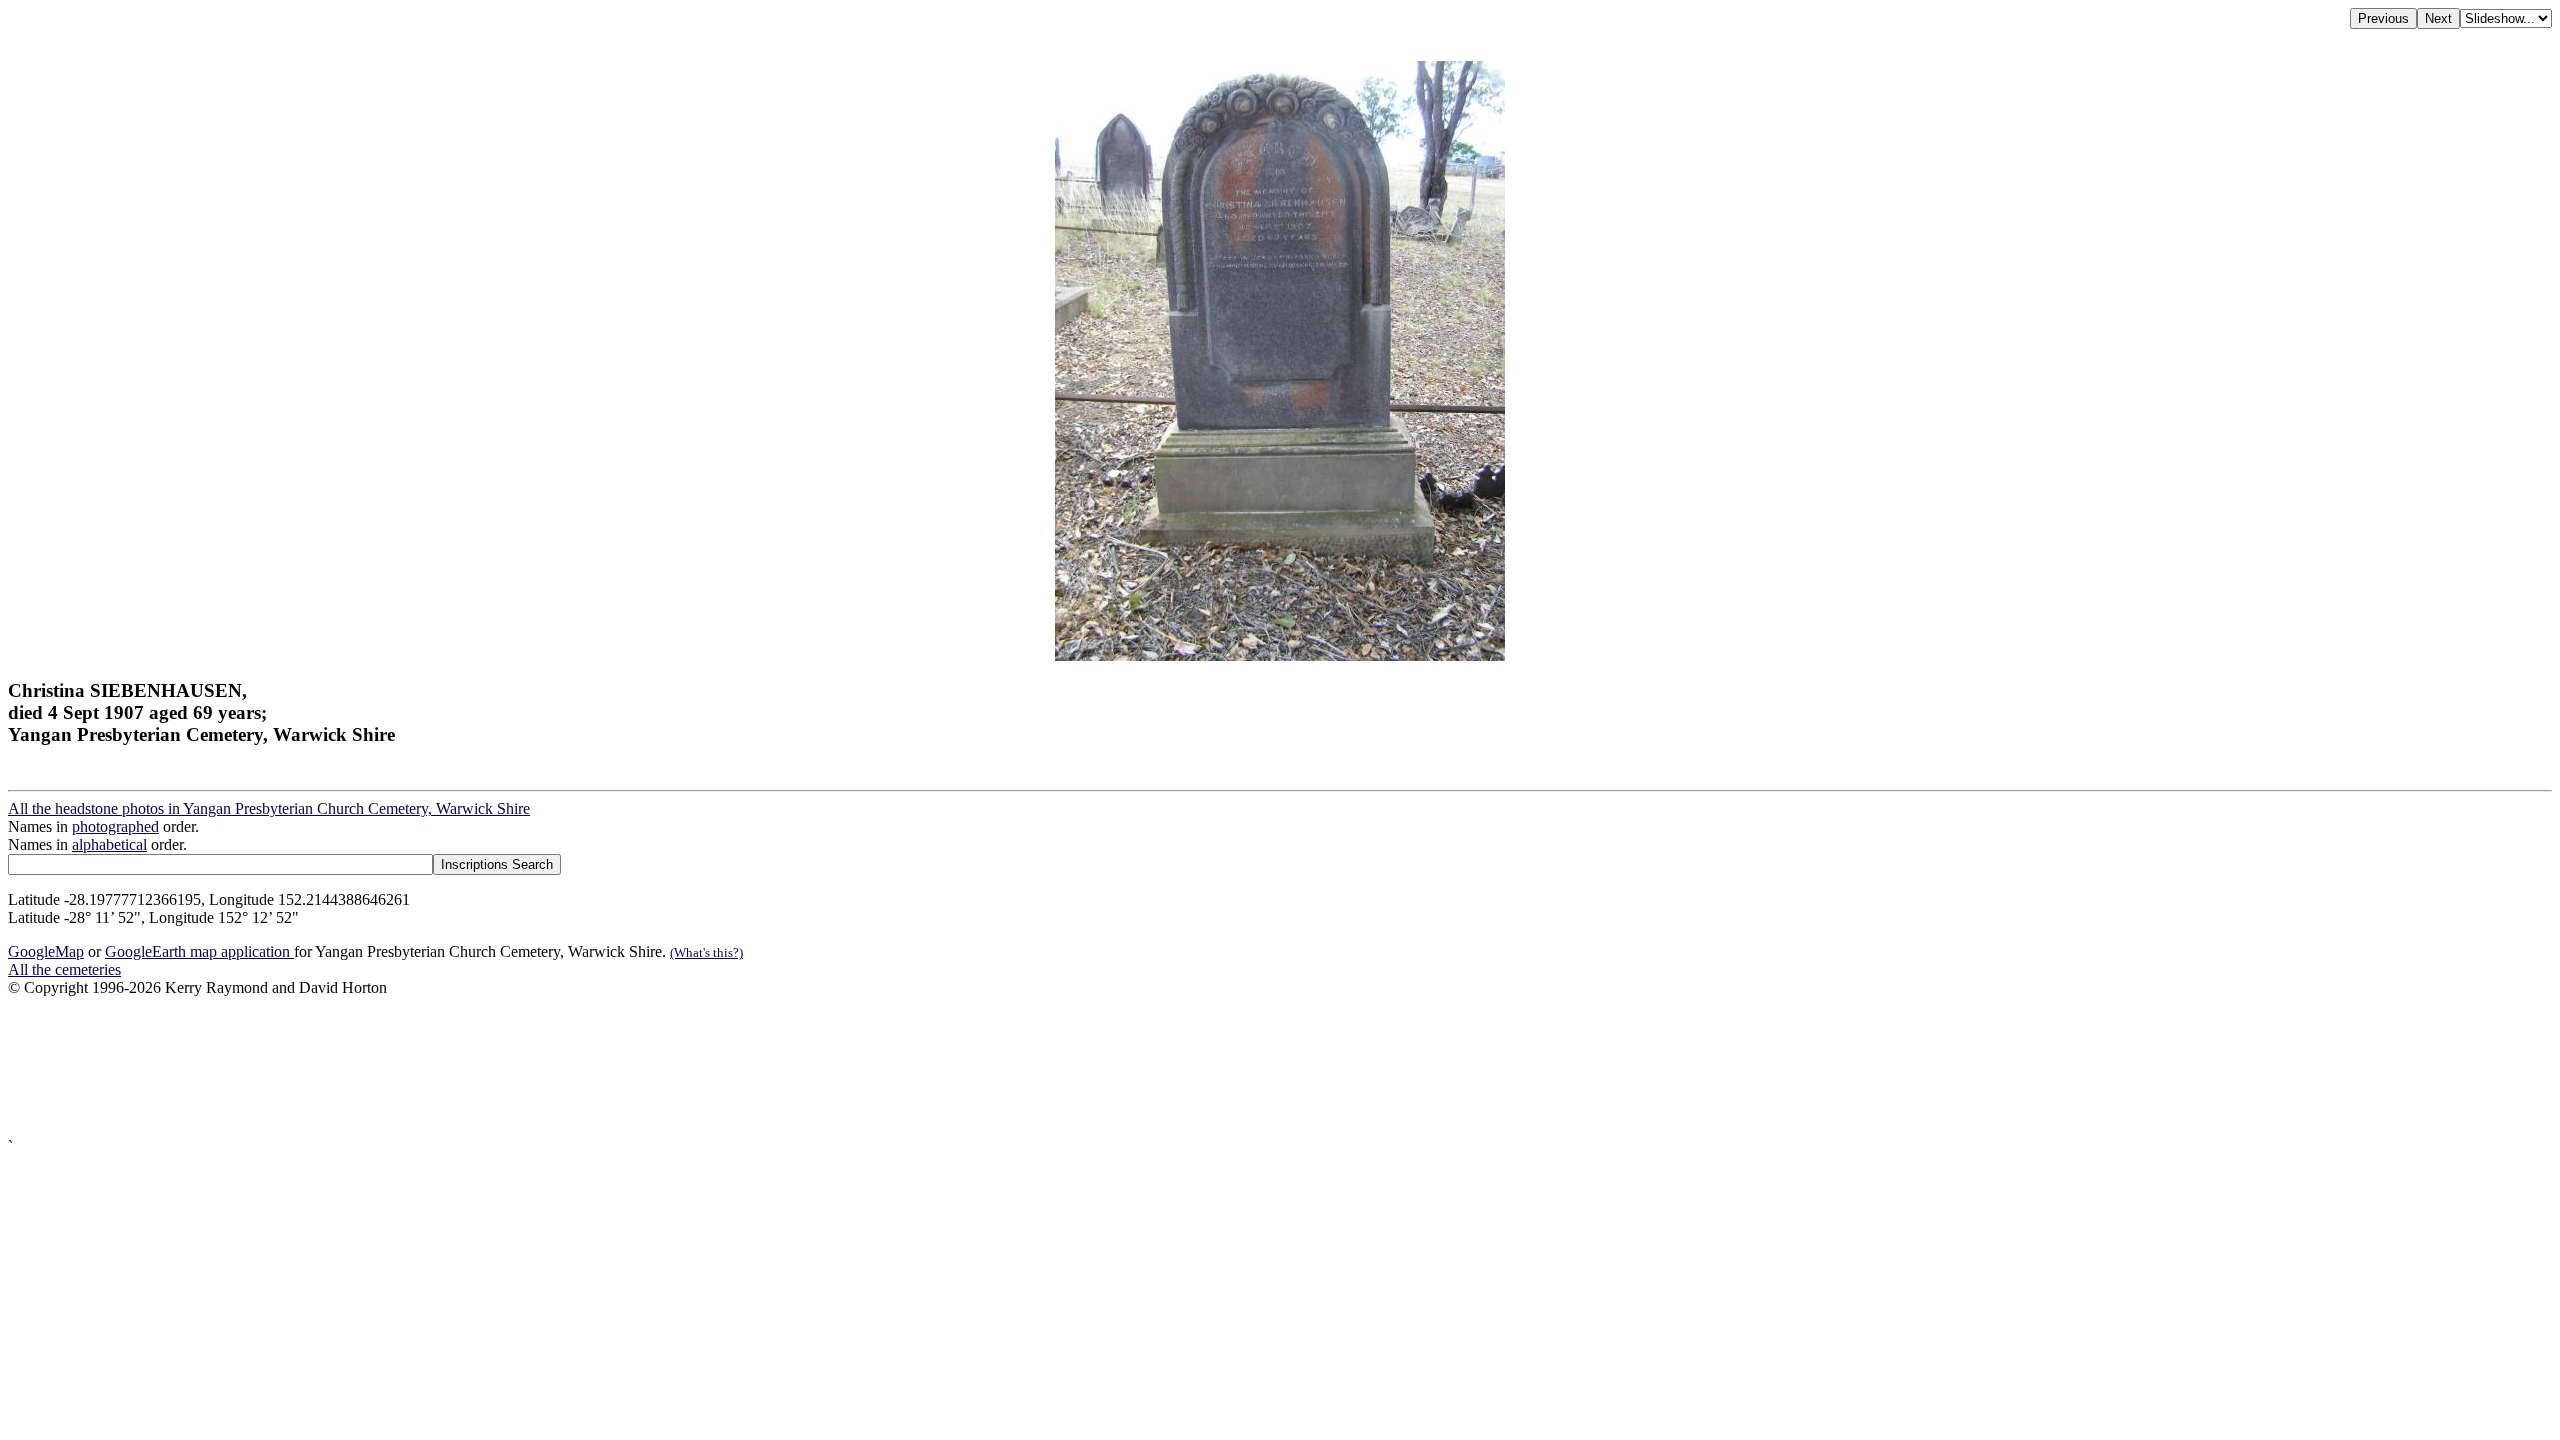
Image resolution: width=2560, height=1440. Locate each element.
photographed (115, 826)
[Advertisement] (608, 1067)
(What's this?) (706, 952)
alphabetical (109, 844)
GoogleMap (46, 951)
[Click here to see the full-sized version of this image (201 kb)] (1280, 655)
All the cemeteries (64, 969)
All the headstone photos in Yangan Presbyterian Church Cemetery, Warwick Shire (269, 808)
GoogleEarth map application (199, 951)
